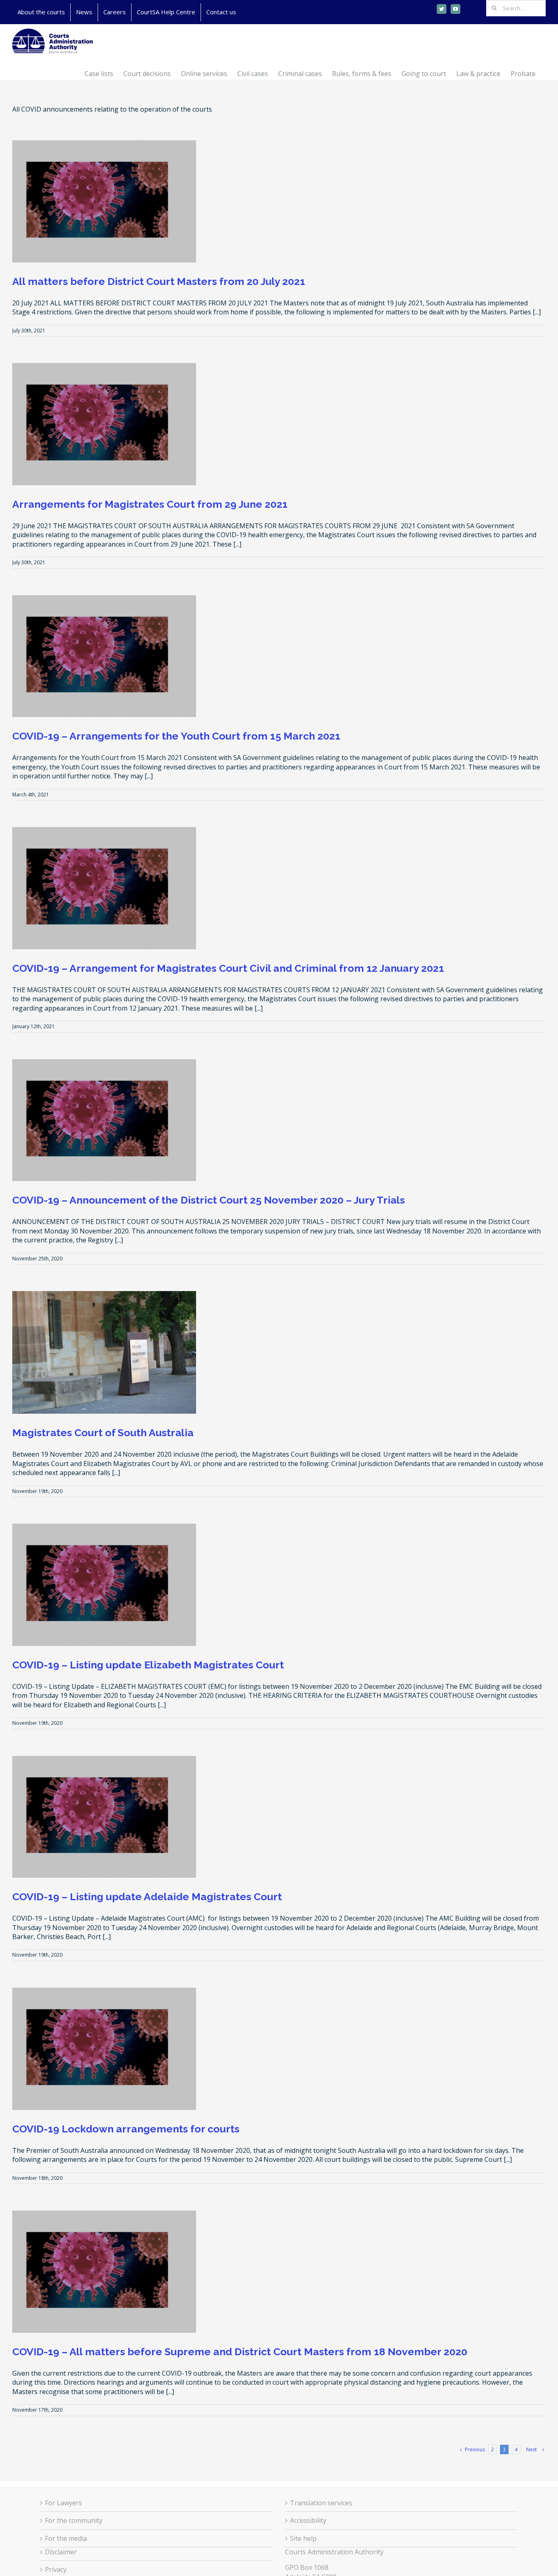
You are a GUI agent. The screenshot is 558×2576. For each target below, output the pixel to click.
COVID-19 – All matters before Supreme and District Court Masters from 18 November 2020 (240, 2352)
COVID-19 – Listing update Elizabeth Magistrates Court (148, 1665)
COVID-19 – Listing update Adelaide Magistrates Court (147, 1897)
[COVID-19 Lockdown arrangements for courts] (104, 2049)
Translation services (321, 2503)
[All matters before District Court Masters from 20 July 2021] (104, 201)
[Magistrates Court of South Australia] (104, 1352)
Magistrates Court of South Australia (103, 1433)
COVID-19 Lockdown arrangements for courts (126, 2129)
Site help (303, 2538)
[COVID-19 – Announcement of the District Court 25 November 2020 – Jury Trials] (104, 1120)
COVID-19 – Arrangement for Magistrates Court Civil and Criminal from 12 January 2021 (228, 968)
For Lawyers (64, 2503)
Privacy (56, 2569)
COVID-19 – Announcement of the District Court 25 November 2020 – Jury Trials (209, 1200)
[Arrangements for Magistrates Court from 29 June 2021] (104, 424)
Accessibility (308, 2520)
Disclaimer (61, 2552)
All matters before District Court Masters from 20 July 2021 (159, 281)
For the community (74, 2520)
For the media (66, 2538)
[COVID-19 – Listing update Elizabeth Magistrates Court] (104, 1585)
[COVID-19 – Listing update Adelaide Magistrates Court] (104, 1817)
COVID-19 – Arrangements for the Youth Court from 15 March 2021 (176, 736)
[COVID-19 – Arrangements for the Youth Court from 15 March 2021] (104, 656)
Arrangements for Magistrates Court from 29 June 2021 (150, 504)
